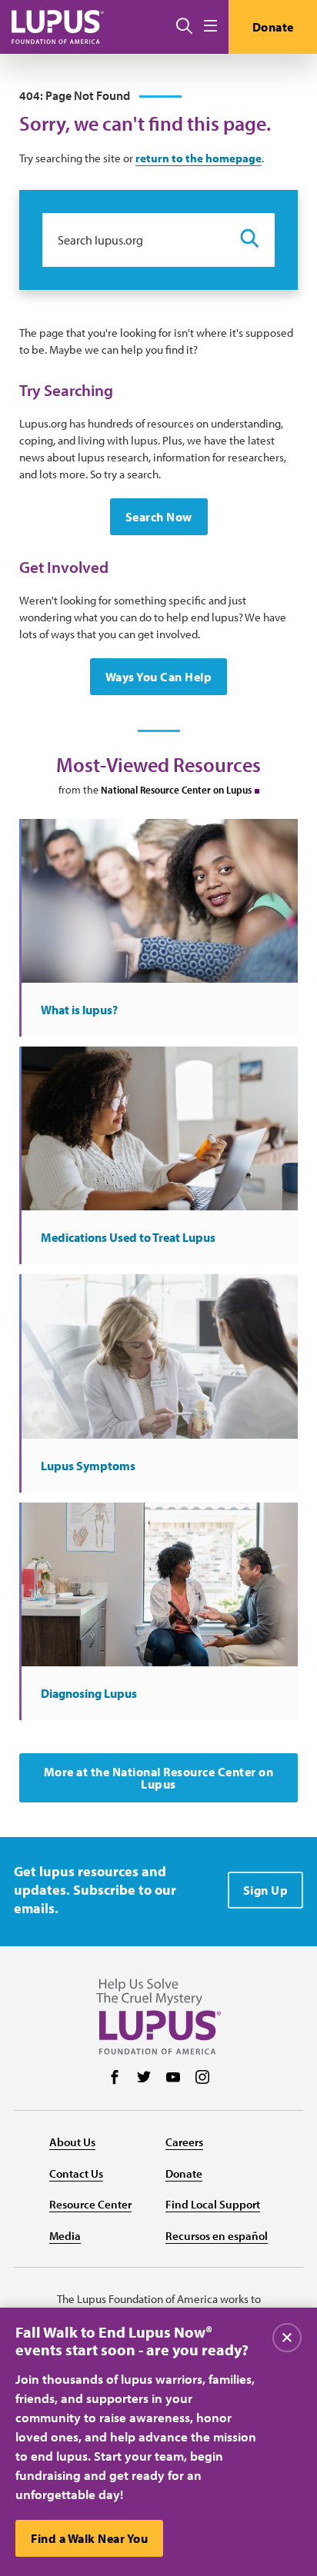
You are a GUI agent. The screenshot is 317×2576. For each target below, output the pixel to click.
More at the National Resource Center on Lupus (159, 1778)
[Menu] (210, 27)
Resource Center (90, 2204)
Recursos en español (217, 2236)
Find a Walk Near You (89, 2538)
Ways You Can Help (159, 677)
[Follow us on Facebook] (115, 2078)
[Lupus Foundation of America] (58, 27)
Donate (273, 27)
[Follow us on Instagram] (202, 2078)
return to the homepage (199, 158)
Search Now (159, 517)
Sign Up (266, 1890)
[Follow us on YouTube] (173, 2078)
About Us (72, 2142)
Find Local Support (213, 2204)
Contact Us (76, 2173)
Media (65, 2236)
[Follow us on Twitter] (144, 2078)
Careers (184, 2142)
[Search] (184, 27)
